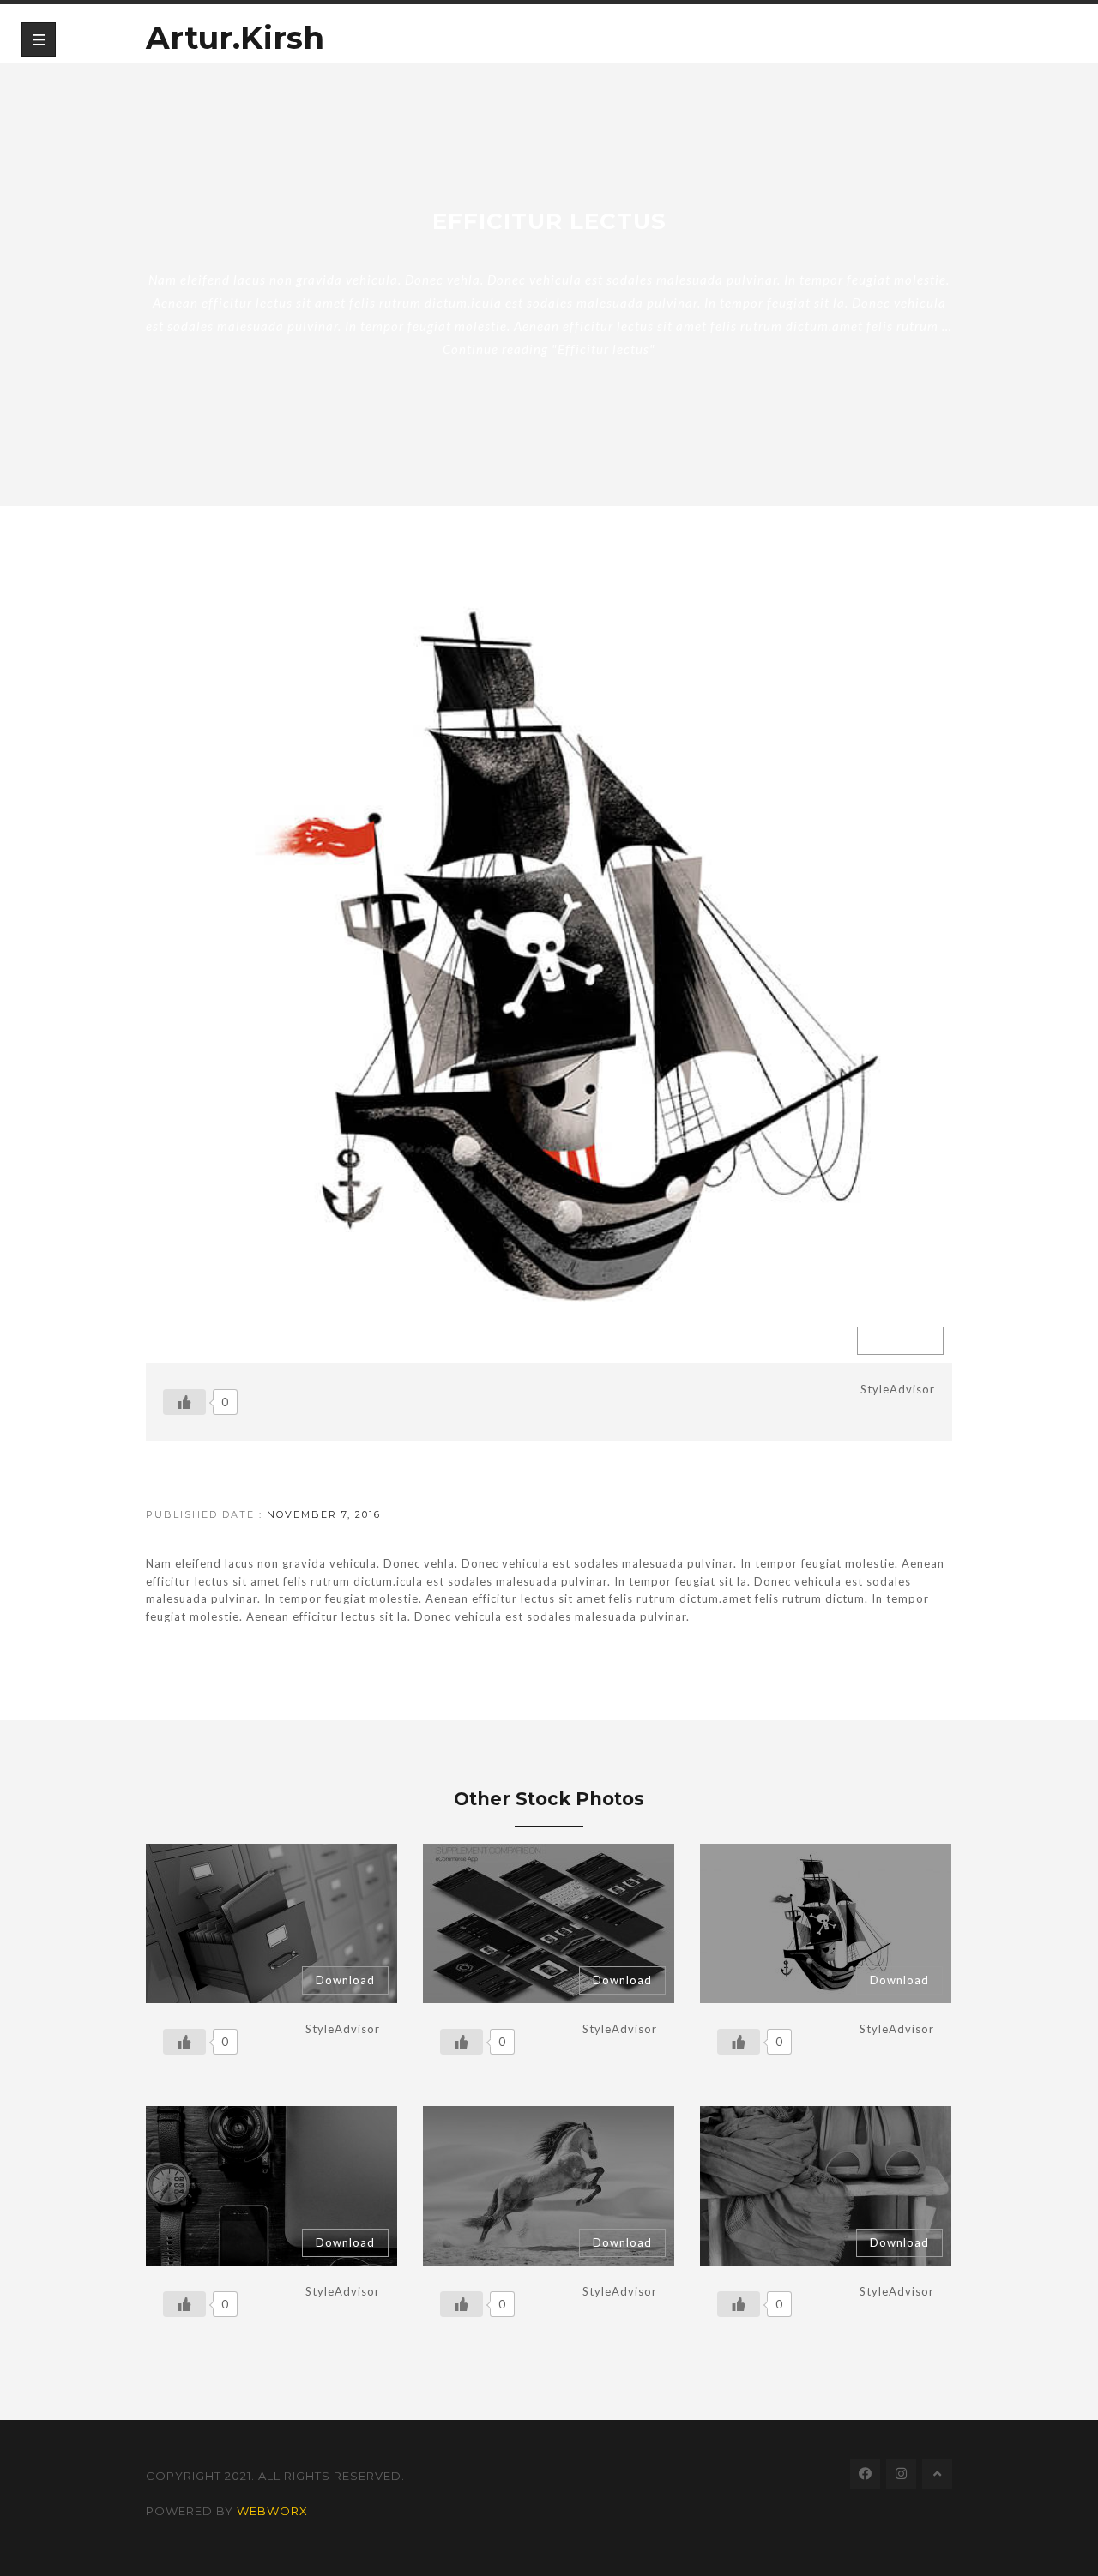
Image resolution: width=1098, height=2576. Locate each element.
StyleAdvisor (898, 1389)
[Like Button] (184, 1402)
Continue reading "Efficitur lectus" (549, 349)
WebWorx (272, 2511)
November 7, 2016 (324, 1514)
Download (900, 1340)
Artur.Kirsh (235, 33)
